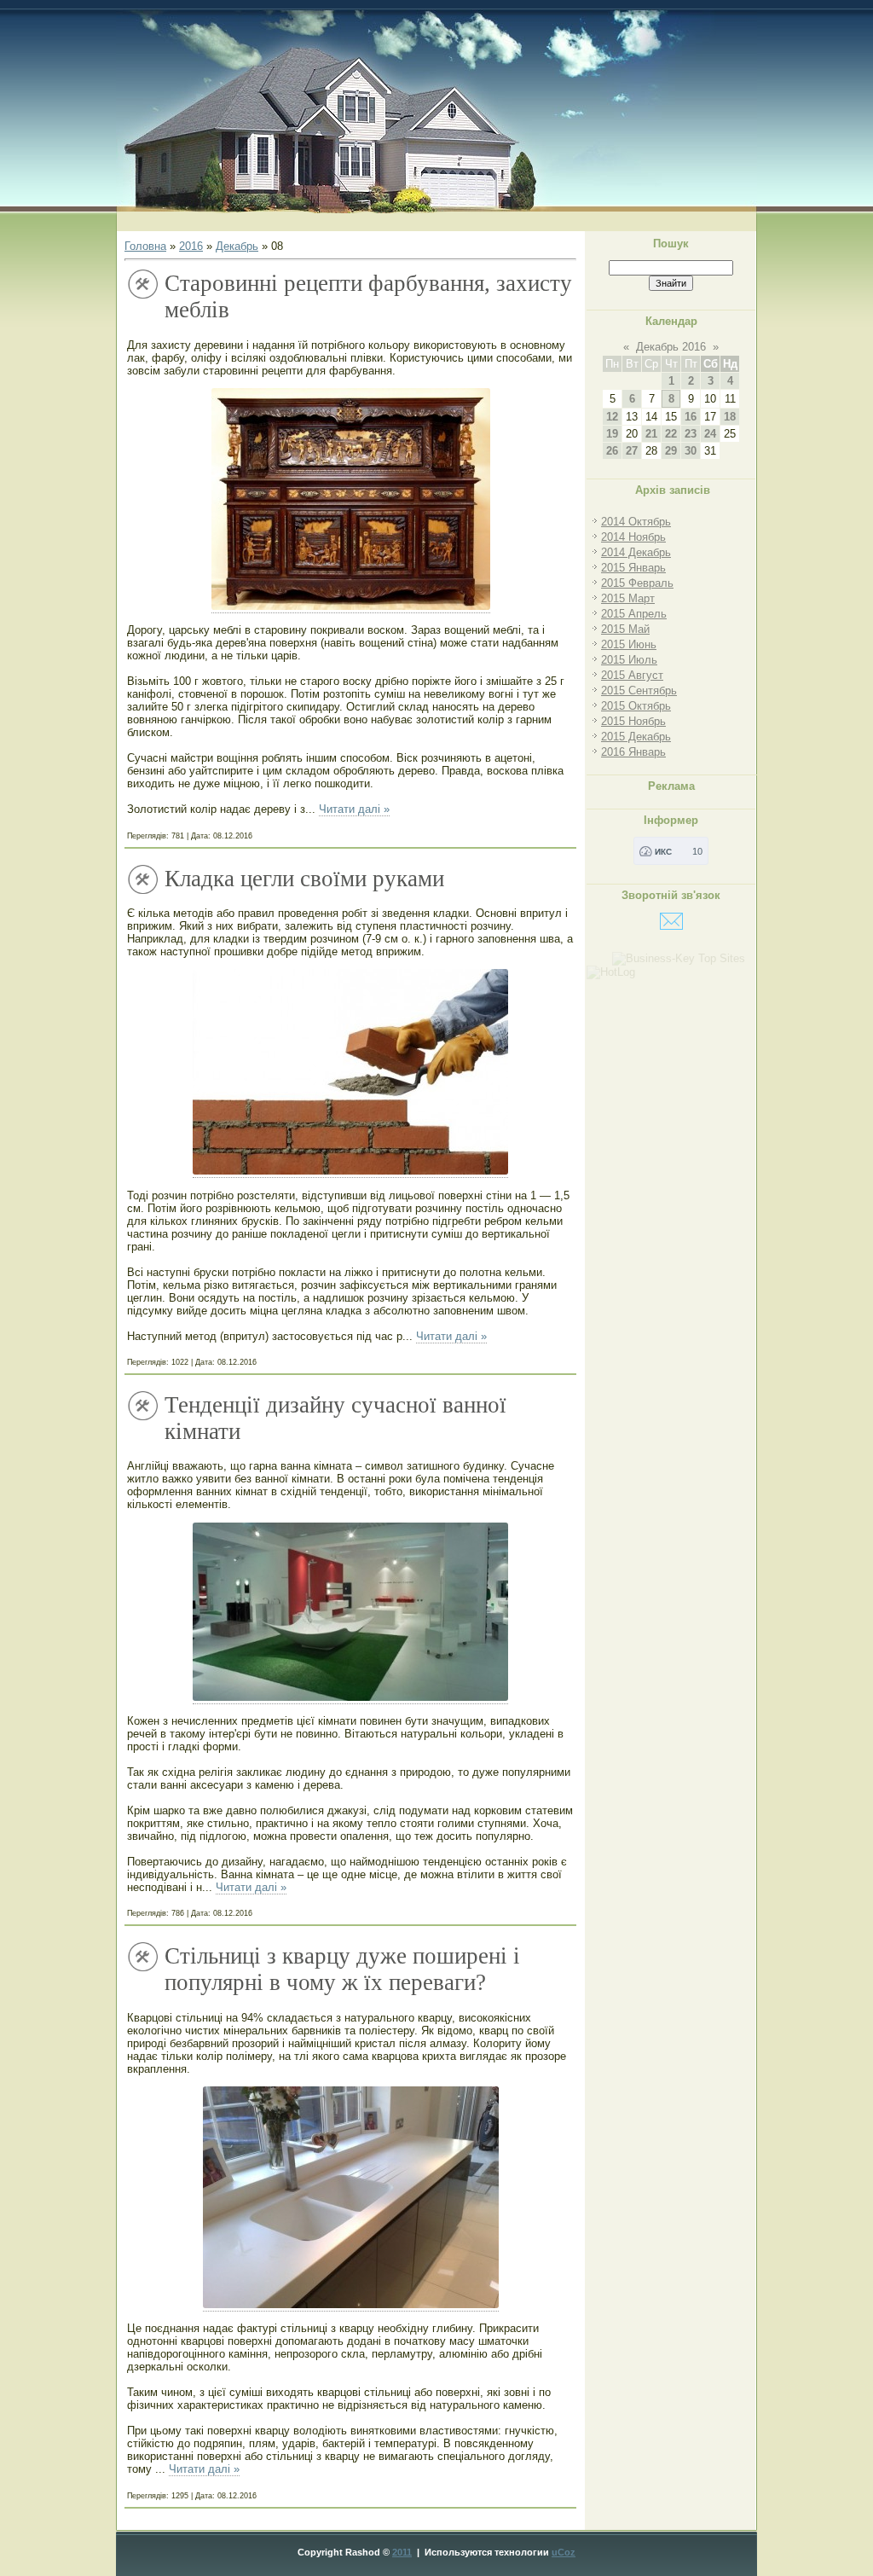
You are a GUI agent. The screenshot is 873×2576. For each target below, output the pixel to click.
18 (730, 417)
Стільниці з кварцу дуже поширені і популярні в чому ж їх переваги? (342, 1969)
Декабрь (237, 246)
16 (691, 417)
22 (671, 434)
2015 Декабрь (636, 737)
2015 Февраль (637, 583)
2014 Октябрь (636, 522)
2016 (191, 246)
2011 (402, 2552)
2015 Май (625, 629)
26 (612, 451)
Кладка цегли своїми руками (304, 879)
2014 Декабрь (636, 552)
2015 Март (628, 598)
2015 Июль (629, 660)
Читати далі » (354, 809)
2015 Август (632, 675)
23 (691, 434)
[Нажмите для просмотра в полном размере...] (351, 606)
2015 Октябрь (636, 706)
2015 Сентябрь (639, 690)
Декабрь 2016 (671, 347)
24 (710, 434)
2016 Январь (633, 752)
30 (691, 451)
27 (632, 451)
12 (612, 417)
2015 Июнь (629, 644)
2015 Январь (633, 568)
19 (612, 434)
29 (671, 451)
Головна (145, 246)
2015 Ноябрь (633, 721)
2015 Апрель (634, 614)
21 (651, 434)
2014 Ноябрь (633, 537)
